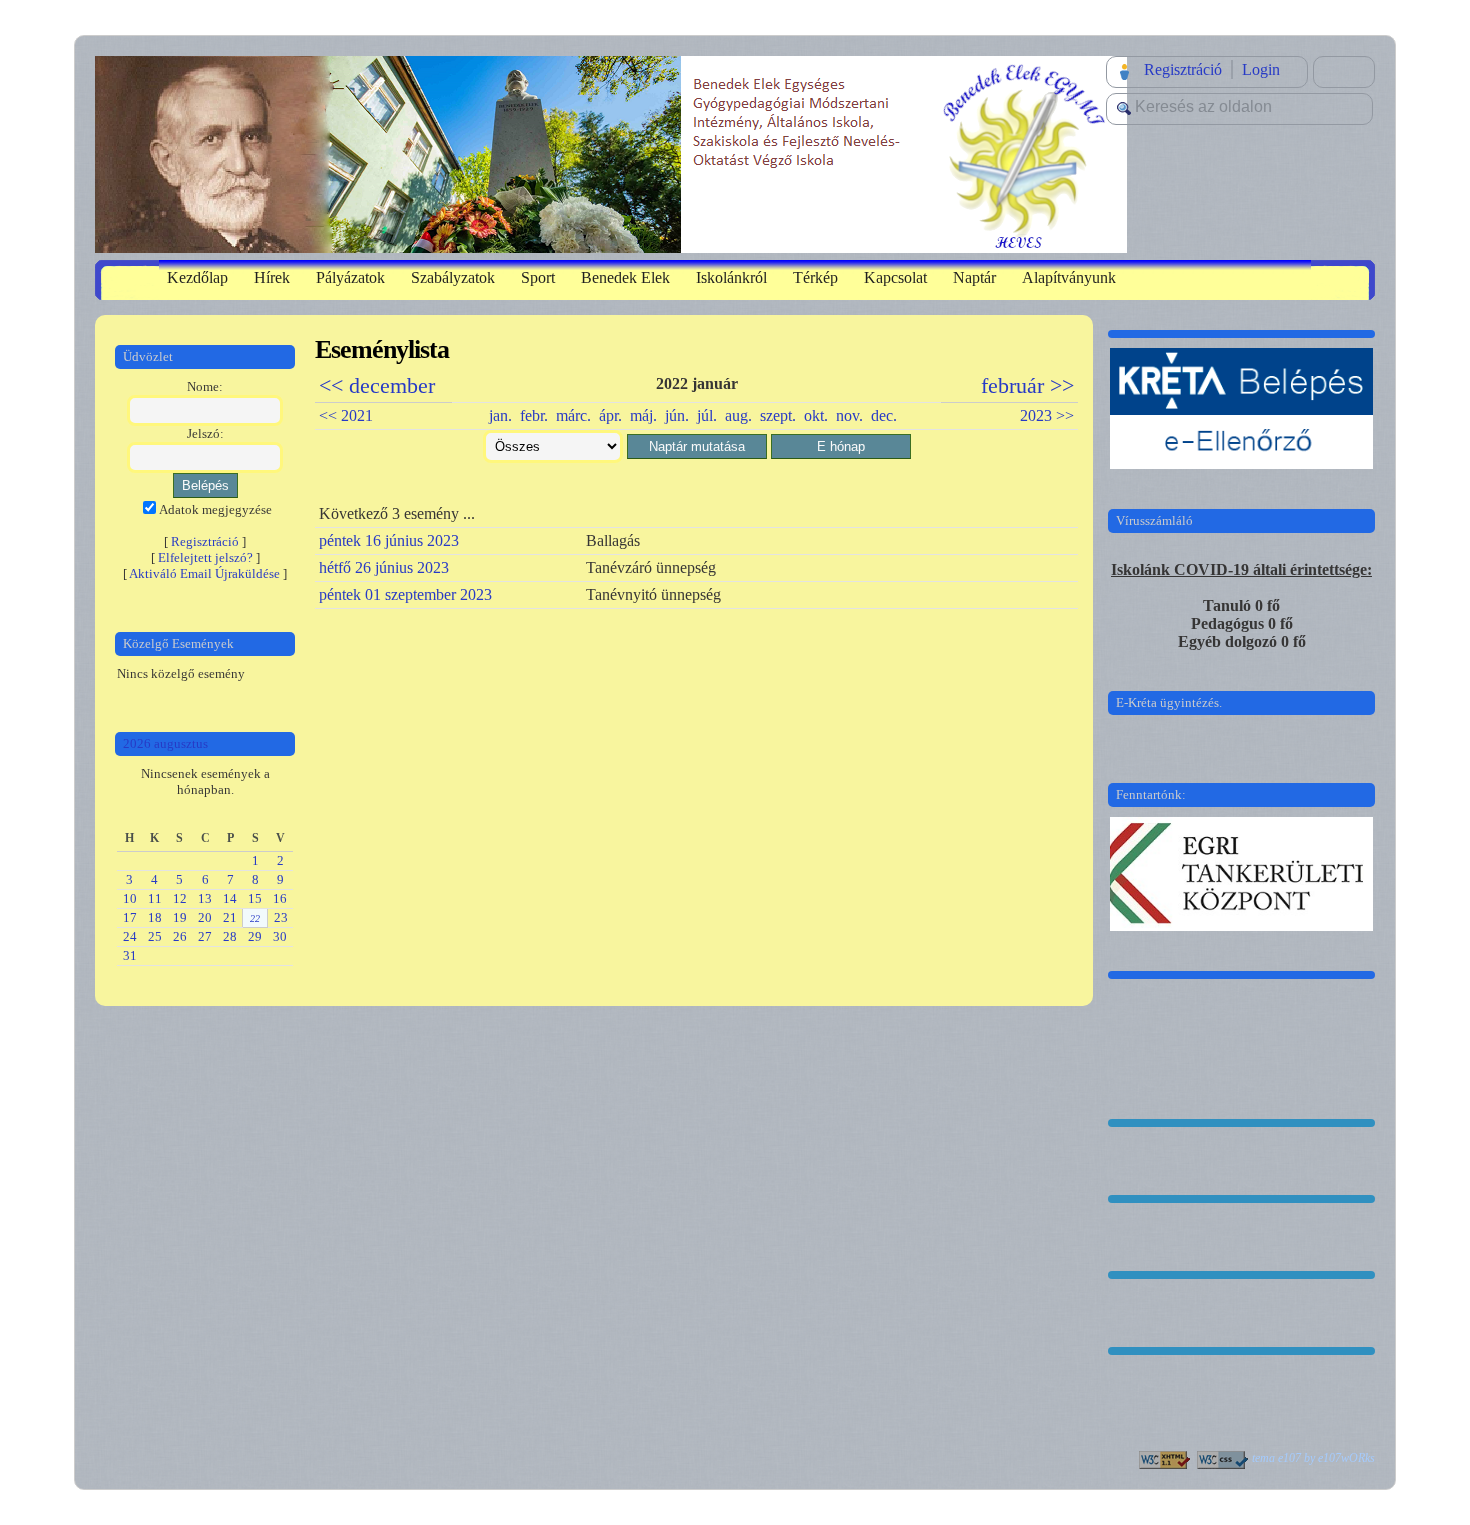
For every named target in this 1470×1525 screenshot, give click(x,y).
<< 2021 (346, 415)
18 (155, 917)
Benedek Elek (625, 277)
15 (255, 898)
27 (205, 936)
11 (155, 898)
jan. (500, 415)
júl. (707, 415)
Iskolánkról (731, 277)
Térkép (815, 277)
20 (205, 917)
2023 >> (1047, 415)
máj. (643, 415)
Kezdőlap (197, 277)
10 (130, 898)
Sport (538, 277)
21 (230, 917)
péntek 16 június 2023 (389, 540)
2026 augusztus (165, 743)
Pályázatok (350, 277)
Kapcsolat (895, 277)
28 (230, 936)
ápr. (610, 415)
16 (280, 898)
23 (281, 917)
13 (205, 898)
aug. (738, 415)
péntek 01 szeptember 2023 (405, 594)
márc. (573, 415)
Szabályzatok (453, 277)
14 (230, 898)
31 (130, 955)
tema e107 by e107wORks (1313, 1458)
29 (255, 936)
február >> (1027, 385)
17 (130, 917)
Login (1261, 69)
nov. (849, 415)
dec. (884, 415)
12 (180, 898)
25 (155, 936)
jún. (677, 415)
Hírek (272, 277)
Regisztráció (1183, 69)
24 (130, 936)
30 (280, 936)
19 (180, 917)
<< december (377, 385)
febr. (534, 415)
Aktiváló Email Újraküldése (204, 573)
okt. (816, 415)
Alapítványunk (1069, 277)
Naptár (974, 277)
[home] (611, 152)
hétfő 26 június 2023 (384, 567)
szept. (778, 415)
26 (180, 936)
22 (255, 918)
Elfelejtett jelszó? (205, 557)
